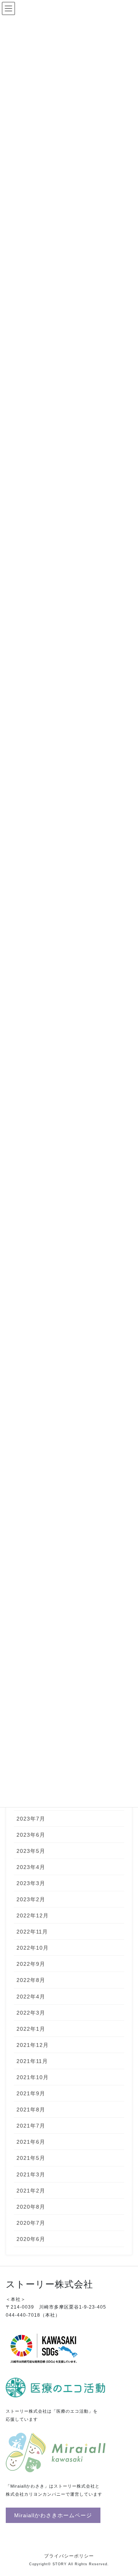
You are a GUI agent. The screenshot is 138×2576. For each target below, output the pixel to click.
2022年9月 (31, 1964)
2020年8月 (31, 2207)
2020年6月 (31, 2239)
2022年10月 (33, 1948)
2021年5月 (31, 2158)
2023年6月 (31, 1835)
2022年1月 (31, 2029)
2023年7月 (31, 1819)
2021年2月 (31, 2191)
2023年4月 (31, 1867)
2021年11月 (32, 2061)
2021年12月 (33, 2045)
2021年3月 (31, 2174)
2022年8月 (31, 1980)
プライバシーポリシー (69, 2556)
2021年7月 (31, 2126)
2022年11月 (32, 1932)
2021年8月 (31, 2110)
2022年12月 (33, 1915)
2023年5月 (31, 1851)
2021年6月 (31, 2142)
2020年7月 (31, 2223)
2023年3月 (31, 1883)
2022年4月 (31, 1997)
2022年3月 (31, 2013)
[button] (53, 2515)
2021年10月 (33, 2077)
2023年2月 (31, 1899)
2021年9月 (31, 2093)
